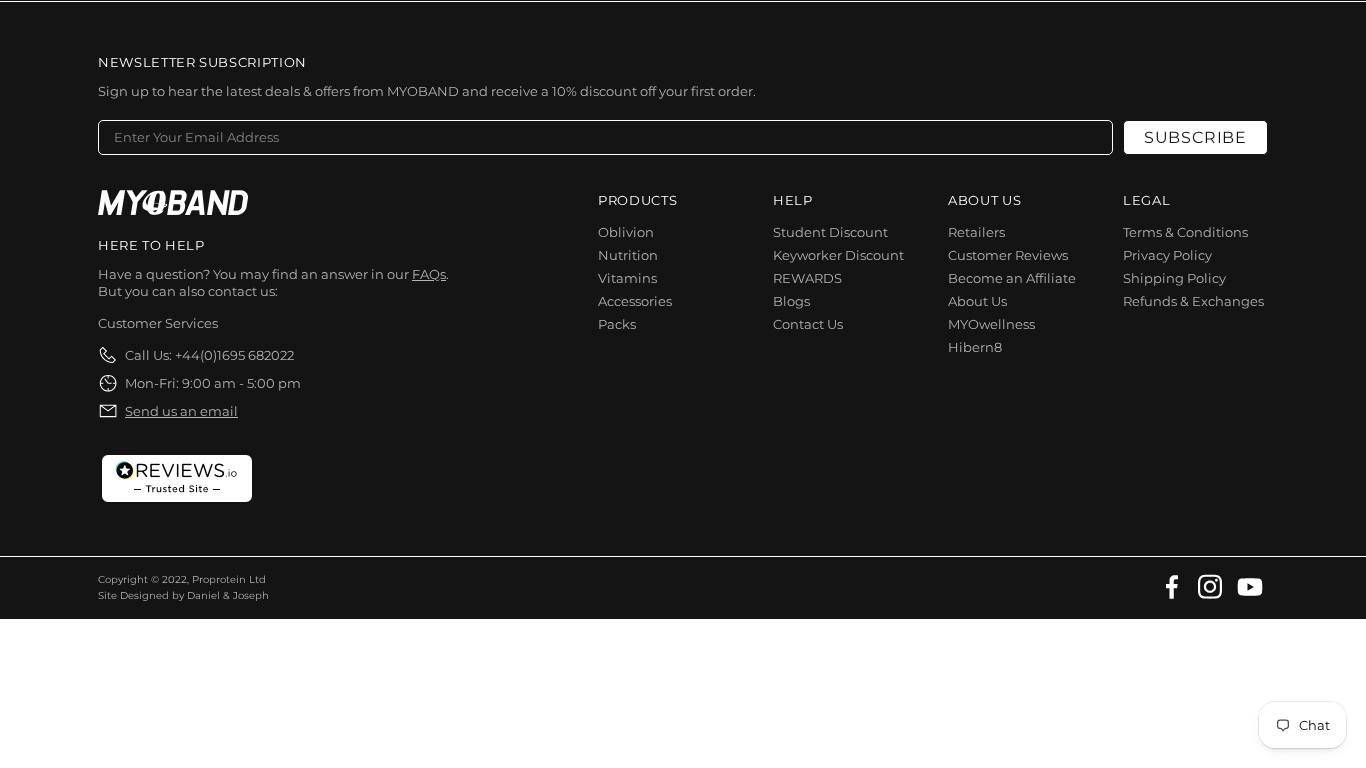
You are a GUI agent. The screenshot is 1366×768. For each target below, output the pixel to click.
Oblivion (626, 232)
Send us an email (181, 411)
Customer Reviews (1008, 255)
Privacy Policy (1167, 255)
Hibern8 (975, 347)
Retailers (976, 232)
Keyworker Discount (838, 255)
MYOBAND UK (173, 202)
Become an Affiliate (1012, 278)
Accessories (635, 301)
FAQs (429, 274)
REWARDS (807, 278)
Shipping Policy (1174, 278)
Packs (617, 324)
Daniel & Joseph (228, 595)
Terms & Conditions (1185, 232)
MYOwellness (991, 324)
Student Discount (830, 232)
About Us (977, 301)
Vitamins (627, 278)
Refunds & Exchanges (1193, 301)
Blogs (791, 301)
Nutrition (628, 255)
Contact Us (808, 324)
